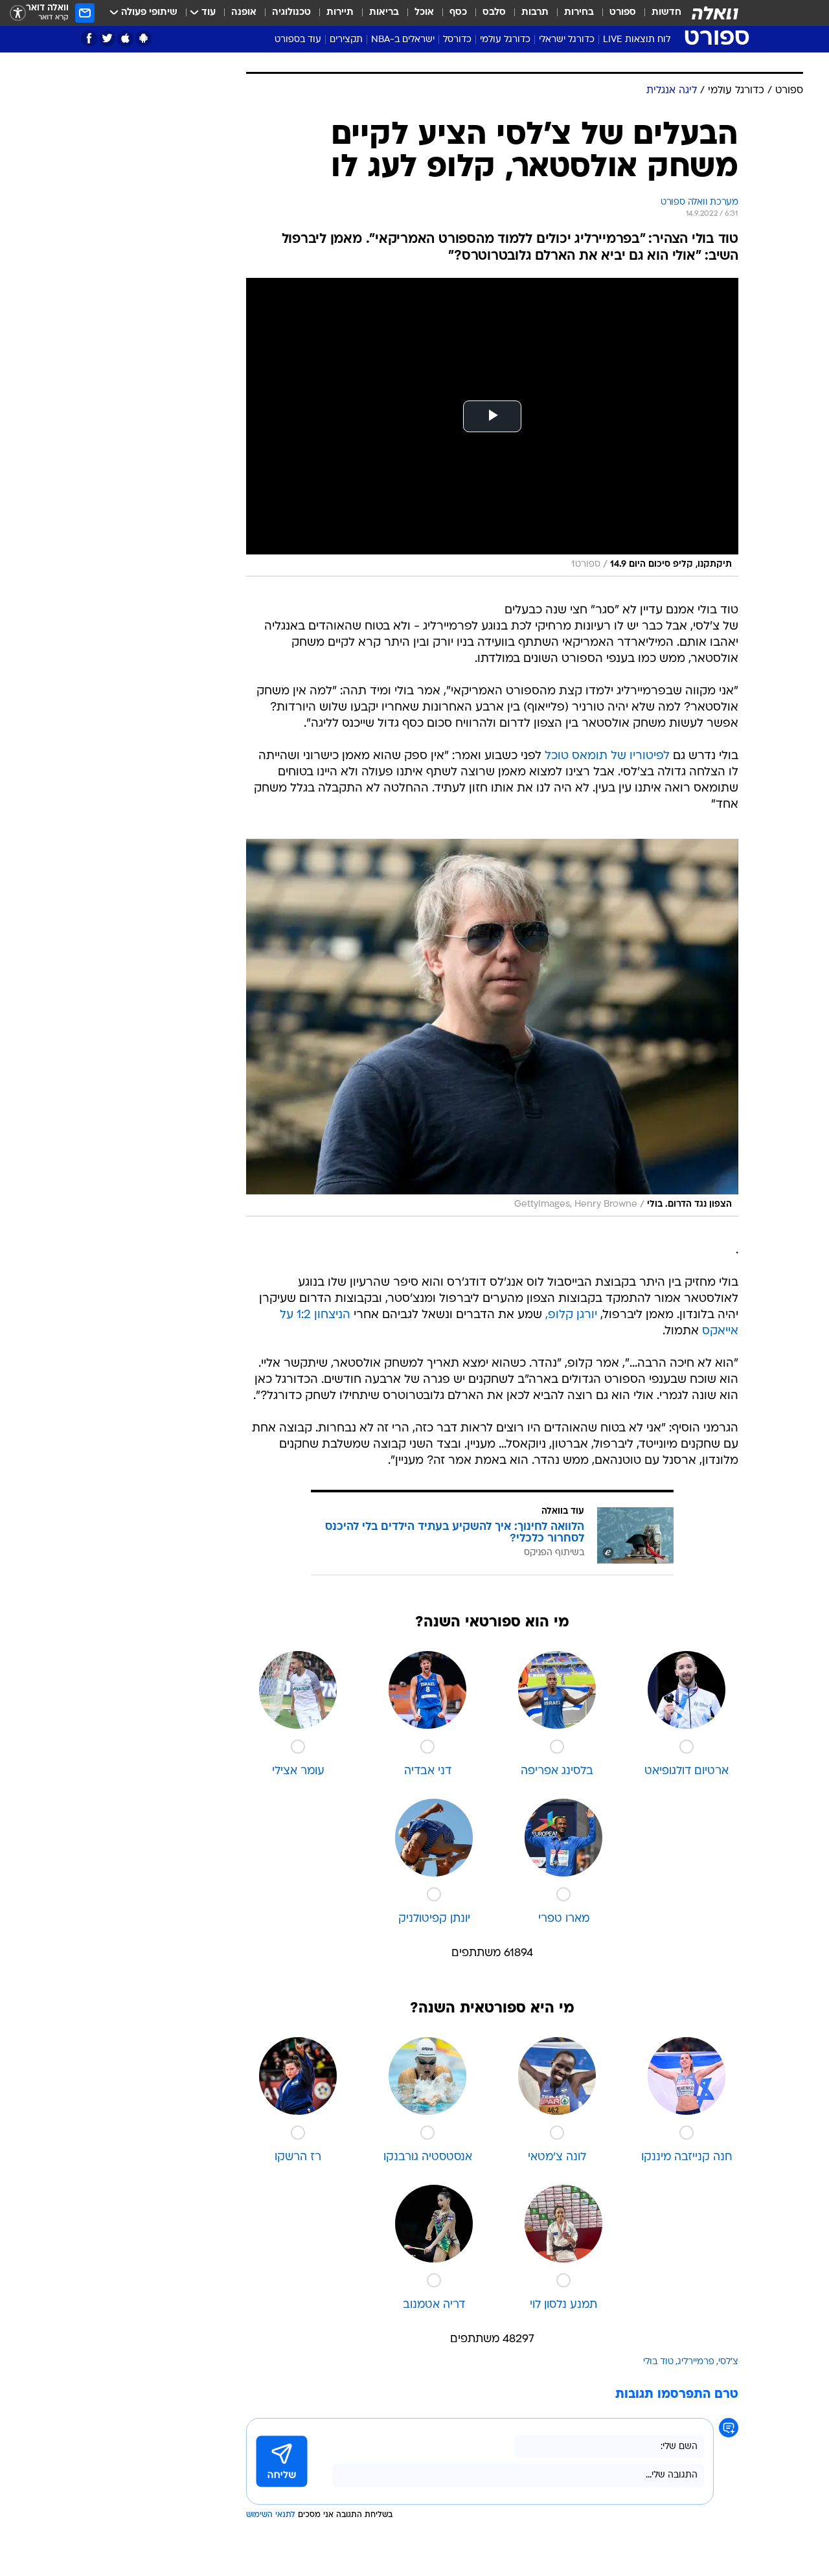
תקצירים (346, 40)
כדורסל (457, 40)
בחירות (579, 13)
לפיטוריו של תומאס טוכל (607, 756)
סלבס (494, 13)
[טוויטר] (107, 39)
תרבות (535, 13)
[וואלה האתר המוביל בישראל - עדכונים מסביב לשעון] (715, 13)
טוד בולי (658, 2362)
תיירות (340, 13)
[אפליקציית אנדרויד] (143, 39)
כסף (458, 13)
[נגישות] (18, 13)
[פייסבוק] (89, 39)
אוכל (424, 13)
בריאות (384, 13)
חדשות (666, 13)
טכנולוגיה (291, 13)
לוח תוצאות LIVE (637, 40)
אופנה (244, 13)
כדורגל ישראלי (567, 40)
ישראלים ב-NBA (403, 40)
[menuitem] (659, 13)
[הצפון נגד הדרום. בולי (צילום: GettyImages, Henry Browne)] (492, 1028)
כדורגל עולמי (505, 40)
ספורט (623, 13)
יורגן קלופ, (571, 1315)
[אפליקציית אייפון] (125, 39)
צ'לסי (728, 2362)
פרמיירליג (696, 2362)
